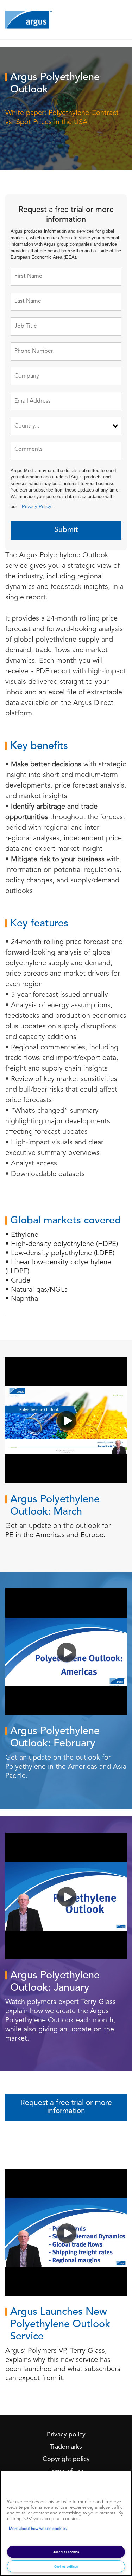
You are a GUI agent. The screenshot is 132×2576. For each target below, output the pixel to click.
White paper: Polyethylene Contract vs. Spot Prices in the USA (62, 118)
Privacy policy (66, 2435)
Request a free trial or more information (66, 2107)
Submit (66, 530)
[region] (66, 2523)
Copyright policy (66, 2459)
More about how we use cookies (38, 2529)
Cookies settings (66, 2566)
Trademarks (66, 2447)
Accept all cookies (66, 2552)
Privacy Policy (37, 506)
